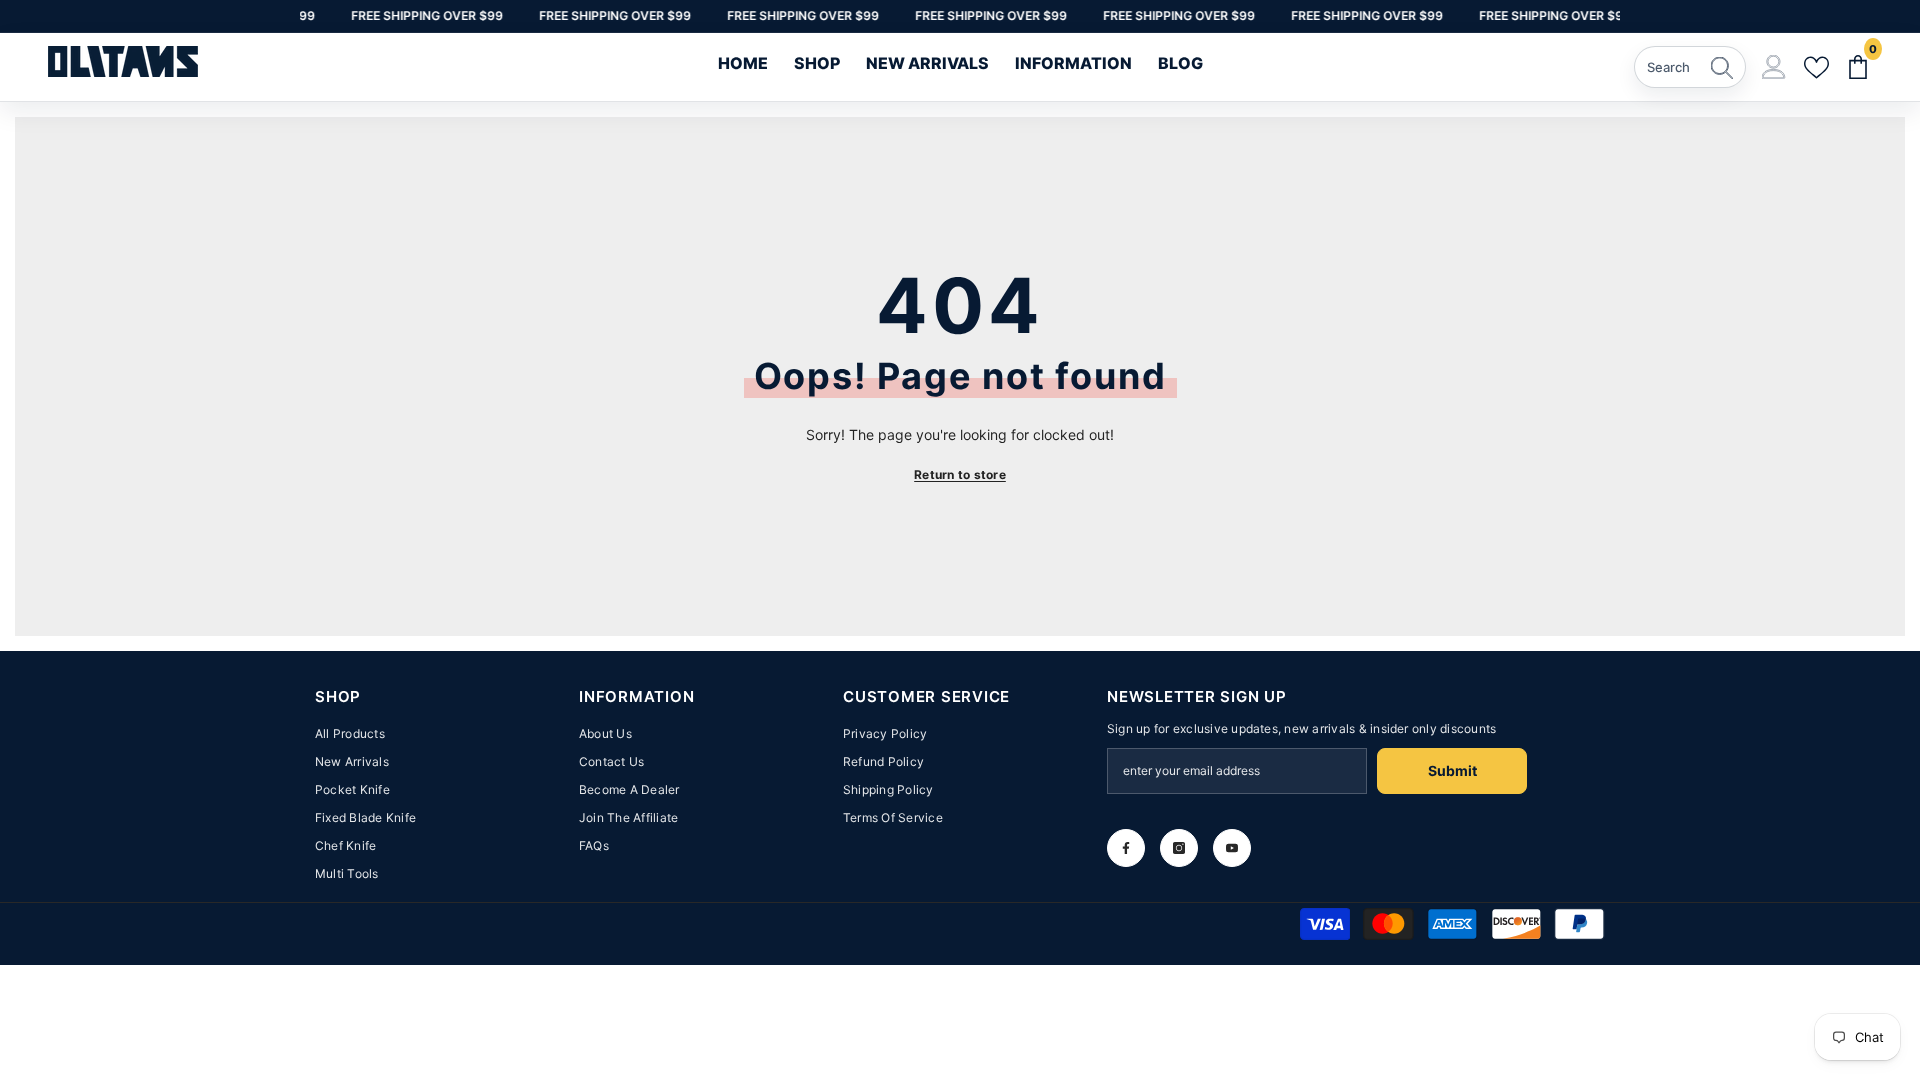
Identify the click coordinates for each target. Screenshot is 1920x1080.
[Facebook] (1126, 848)
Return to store (960, 474)
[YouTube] (1232, 848)
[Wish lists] (1816, 68)
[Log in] (1774, 67)
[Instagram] (1179, 848)
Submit (1452, 770)
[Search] (1690, 67)
